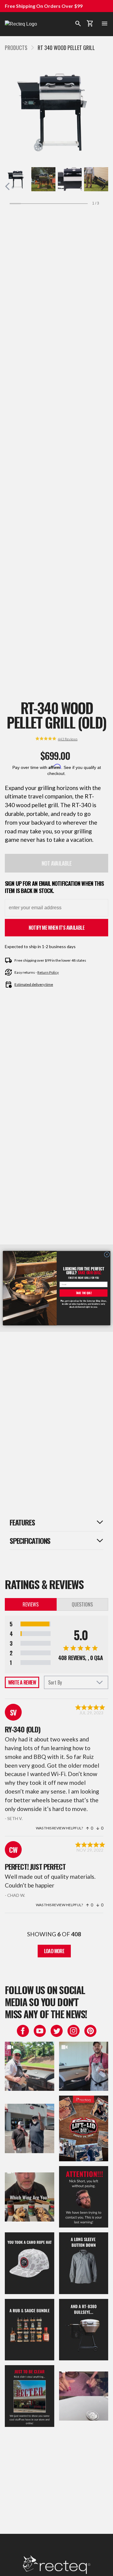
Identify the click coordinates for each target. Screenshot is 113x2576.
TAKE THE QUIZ (83, 1293)
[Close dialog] (107, 1254)
